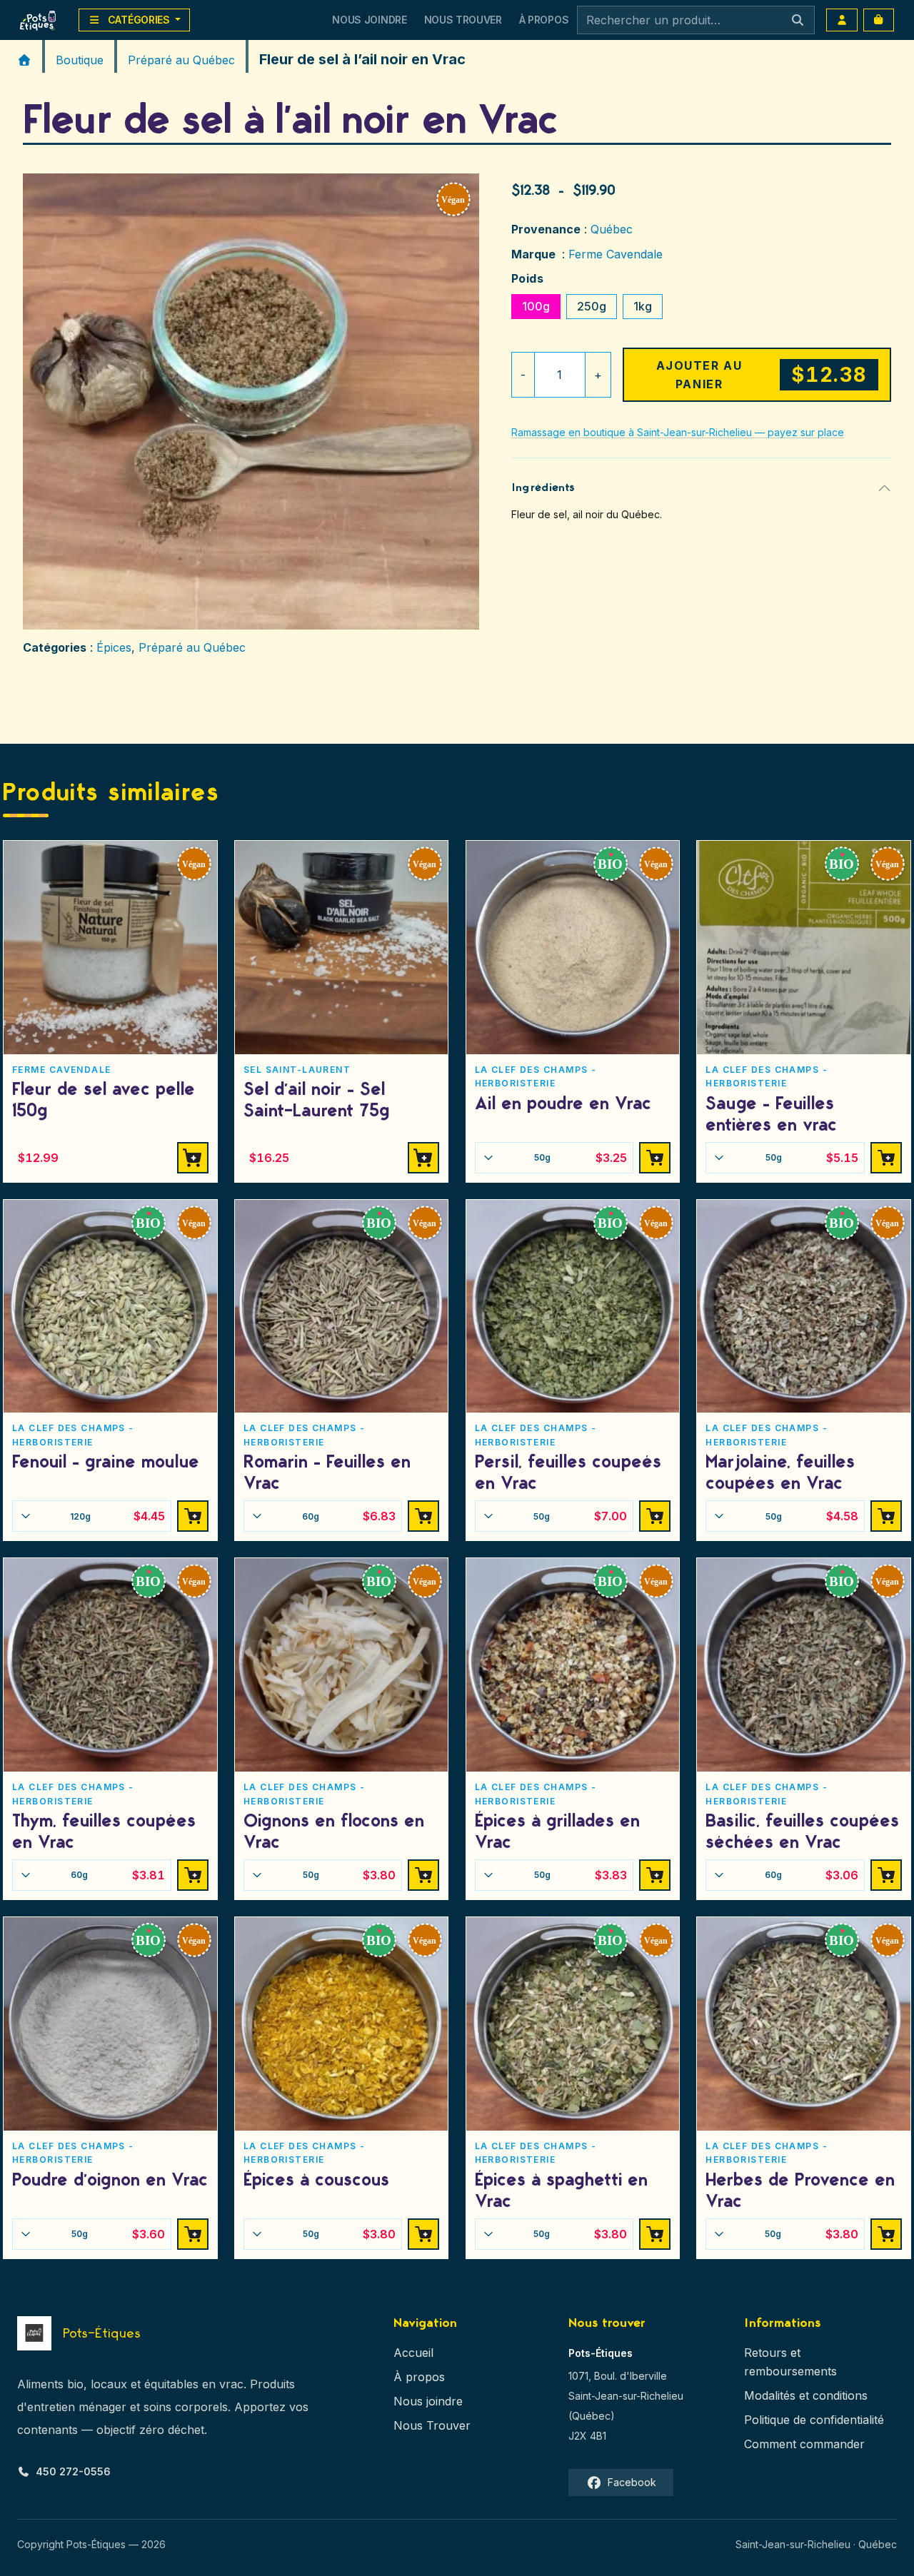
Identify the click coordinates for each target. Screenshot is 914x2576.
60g (349, 1516)
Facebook (632, 2482)
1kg (643, 306)
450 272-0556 (73, 2471)
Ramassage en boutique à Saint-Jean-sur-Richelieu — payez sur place (678, 432)
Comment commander (804, 2444)
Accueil (413, 2353)
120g (117, 1516)
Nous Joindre (369, 20)
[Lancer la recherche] (798, 20)
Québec (612, 229)
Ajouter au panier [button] (193, 1158)
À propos (419, 2377)
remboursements (790, 2371)
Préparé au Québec (181, 60)
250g (592, 306)
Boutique (80, 60)
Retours (765, 2353)
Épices (114, 647)
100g (536, 306)
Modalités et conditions (806, 2395)
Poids (527, 278)
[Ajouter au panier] (655, 1158)
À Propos (544, 20)
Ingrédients (543, 488)
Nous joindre (428, 2401)
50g (581, 1158)
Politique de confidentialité (814, 2420)
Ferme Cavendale (616, 254)
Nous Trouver (463, 20)
